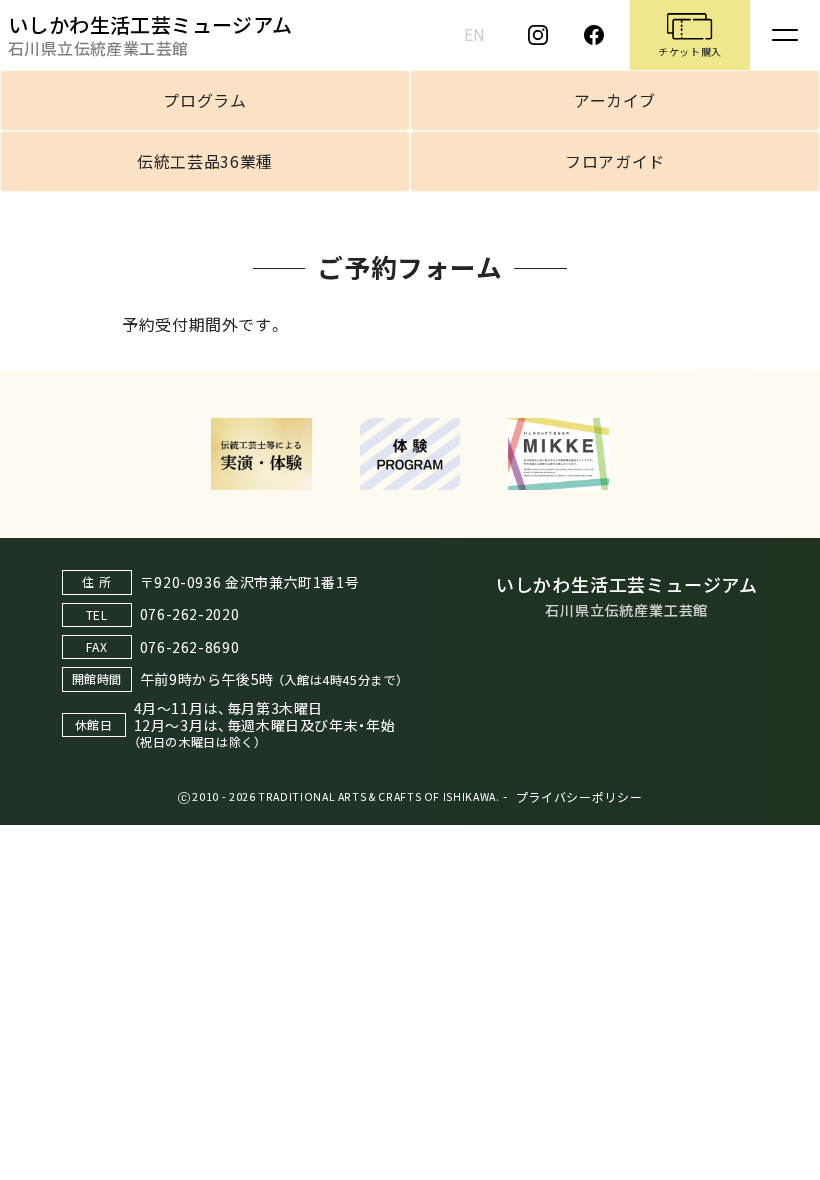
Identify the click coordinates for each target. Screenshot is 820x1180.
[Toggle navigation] (785, 35)
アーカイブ (615, 100)
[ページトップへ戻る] (785, 1160)
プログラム (204, 100)
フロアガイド (615, 161)
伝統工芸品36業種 (205, 161)
